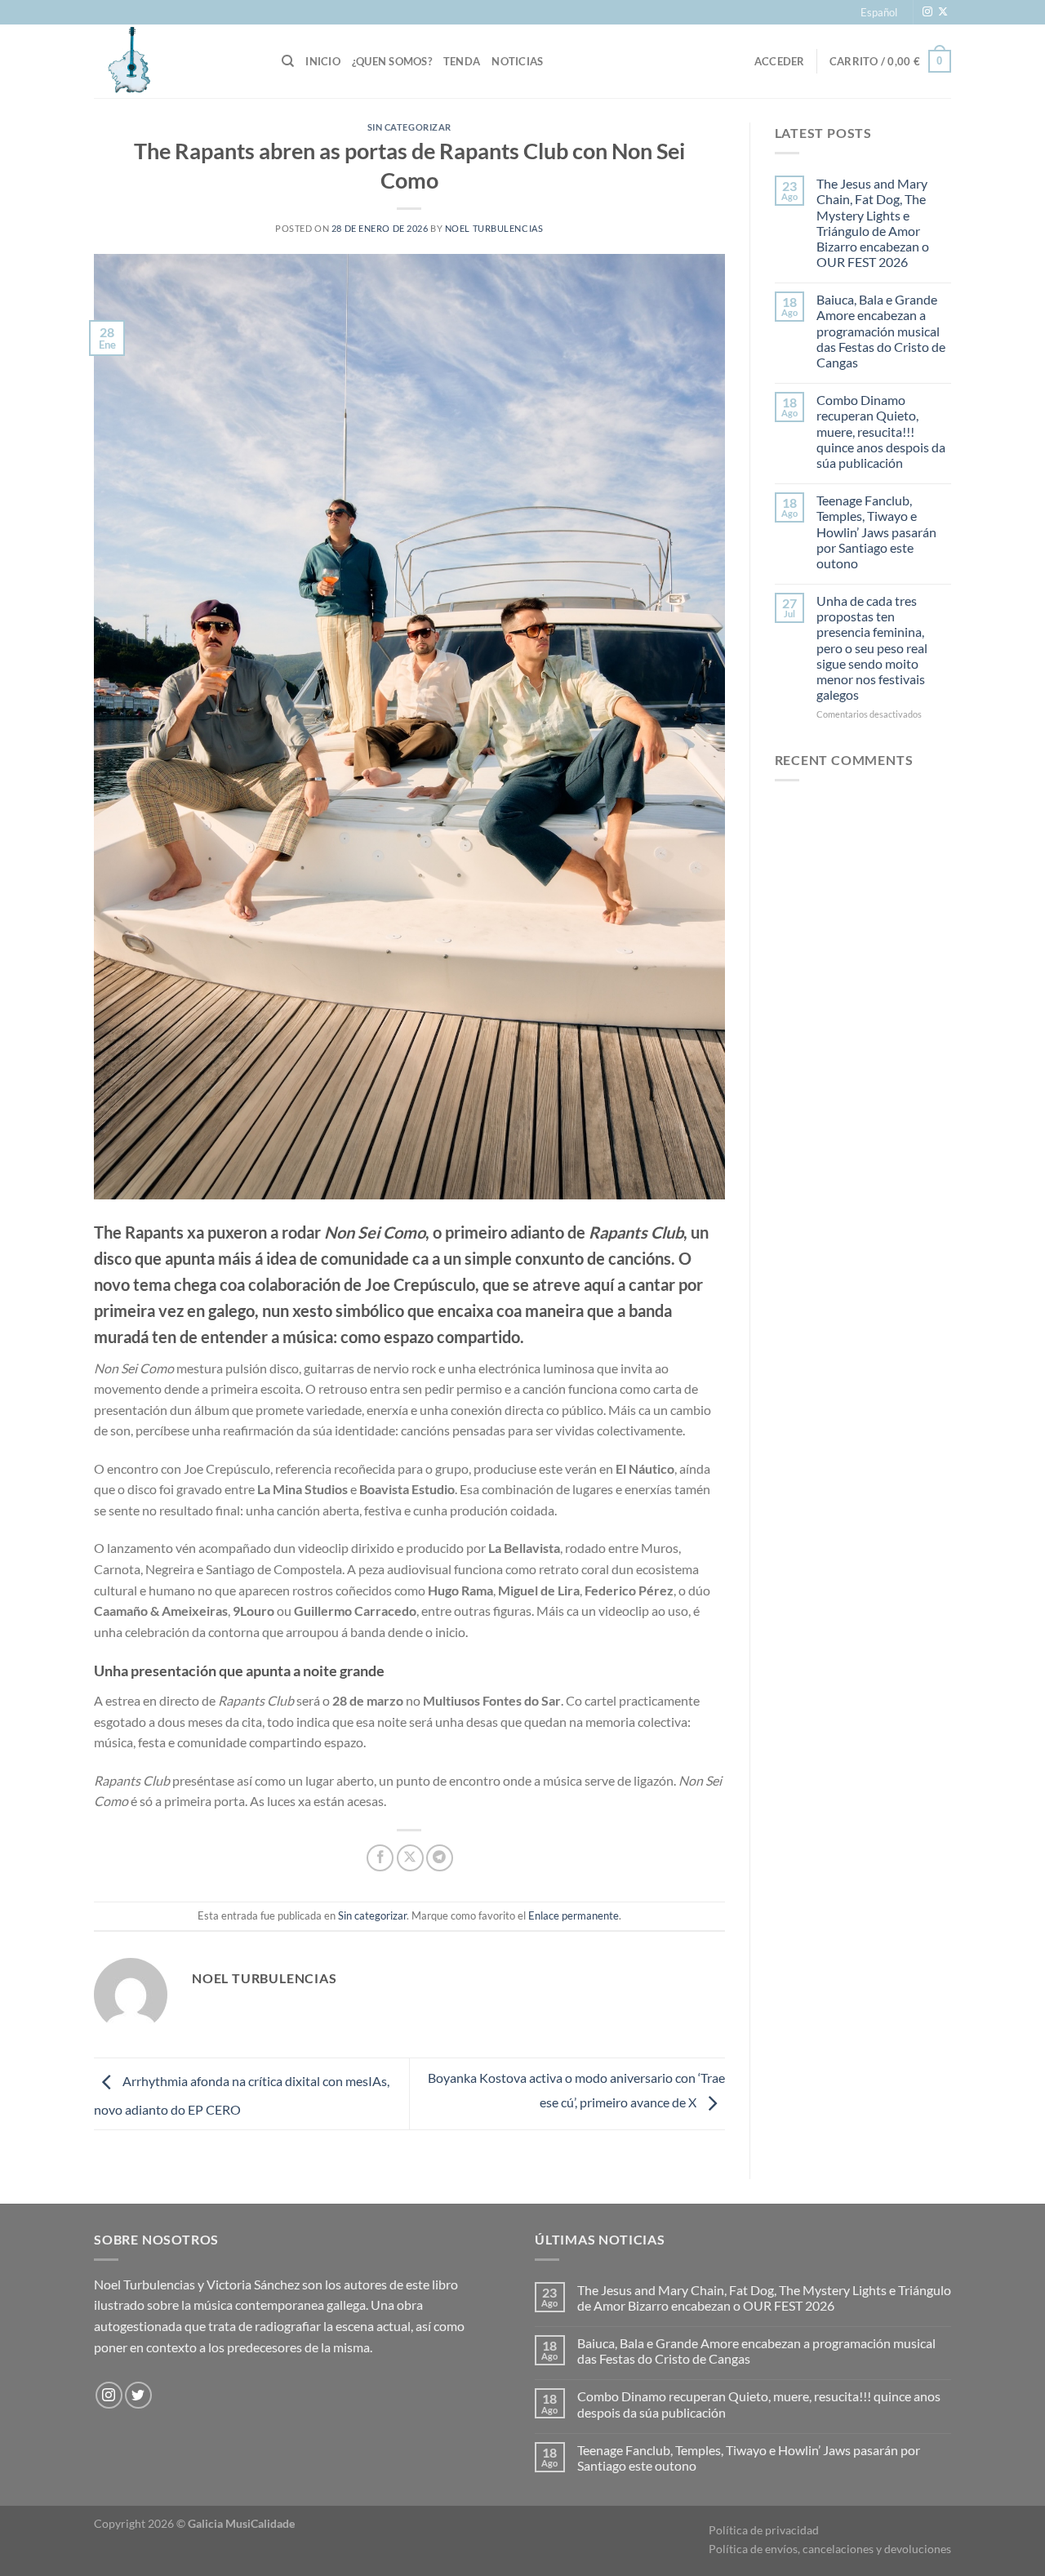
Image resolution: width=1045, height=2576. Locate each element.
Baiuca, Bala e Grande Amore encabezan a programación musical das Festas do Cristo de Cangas (881, 331)
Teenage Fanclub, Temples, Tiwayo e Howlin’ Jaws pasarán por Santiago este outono (876, 532)
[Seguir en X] (943, 12)
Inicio (323, 61)
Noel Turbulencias (494, 228)
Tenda (462, 61)
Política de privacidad (764, 2530)
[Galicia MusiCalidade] (176, 61)
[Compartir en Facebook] (380, 1858)
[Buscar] (288, 61)
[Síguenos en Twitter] (138, 2395)
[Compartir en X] (410, 1858)
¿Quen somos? (392, 61)
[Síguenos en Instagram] (927, 12)
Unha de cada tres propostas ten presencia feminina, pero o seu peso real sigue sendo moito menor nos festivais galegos (872, 647)
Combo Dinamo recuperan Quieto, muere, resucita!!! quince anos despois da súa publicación (881, 431)
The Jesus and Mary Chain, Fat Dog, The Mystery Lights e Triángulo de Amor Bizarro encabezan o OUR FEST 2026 (873, 222)
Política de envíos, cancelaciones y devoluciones (830, 2549)
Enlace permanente (574, 1915)
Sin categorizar (409, 127)
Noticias (517, 61)
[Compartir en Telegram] (440, 1858)
